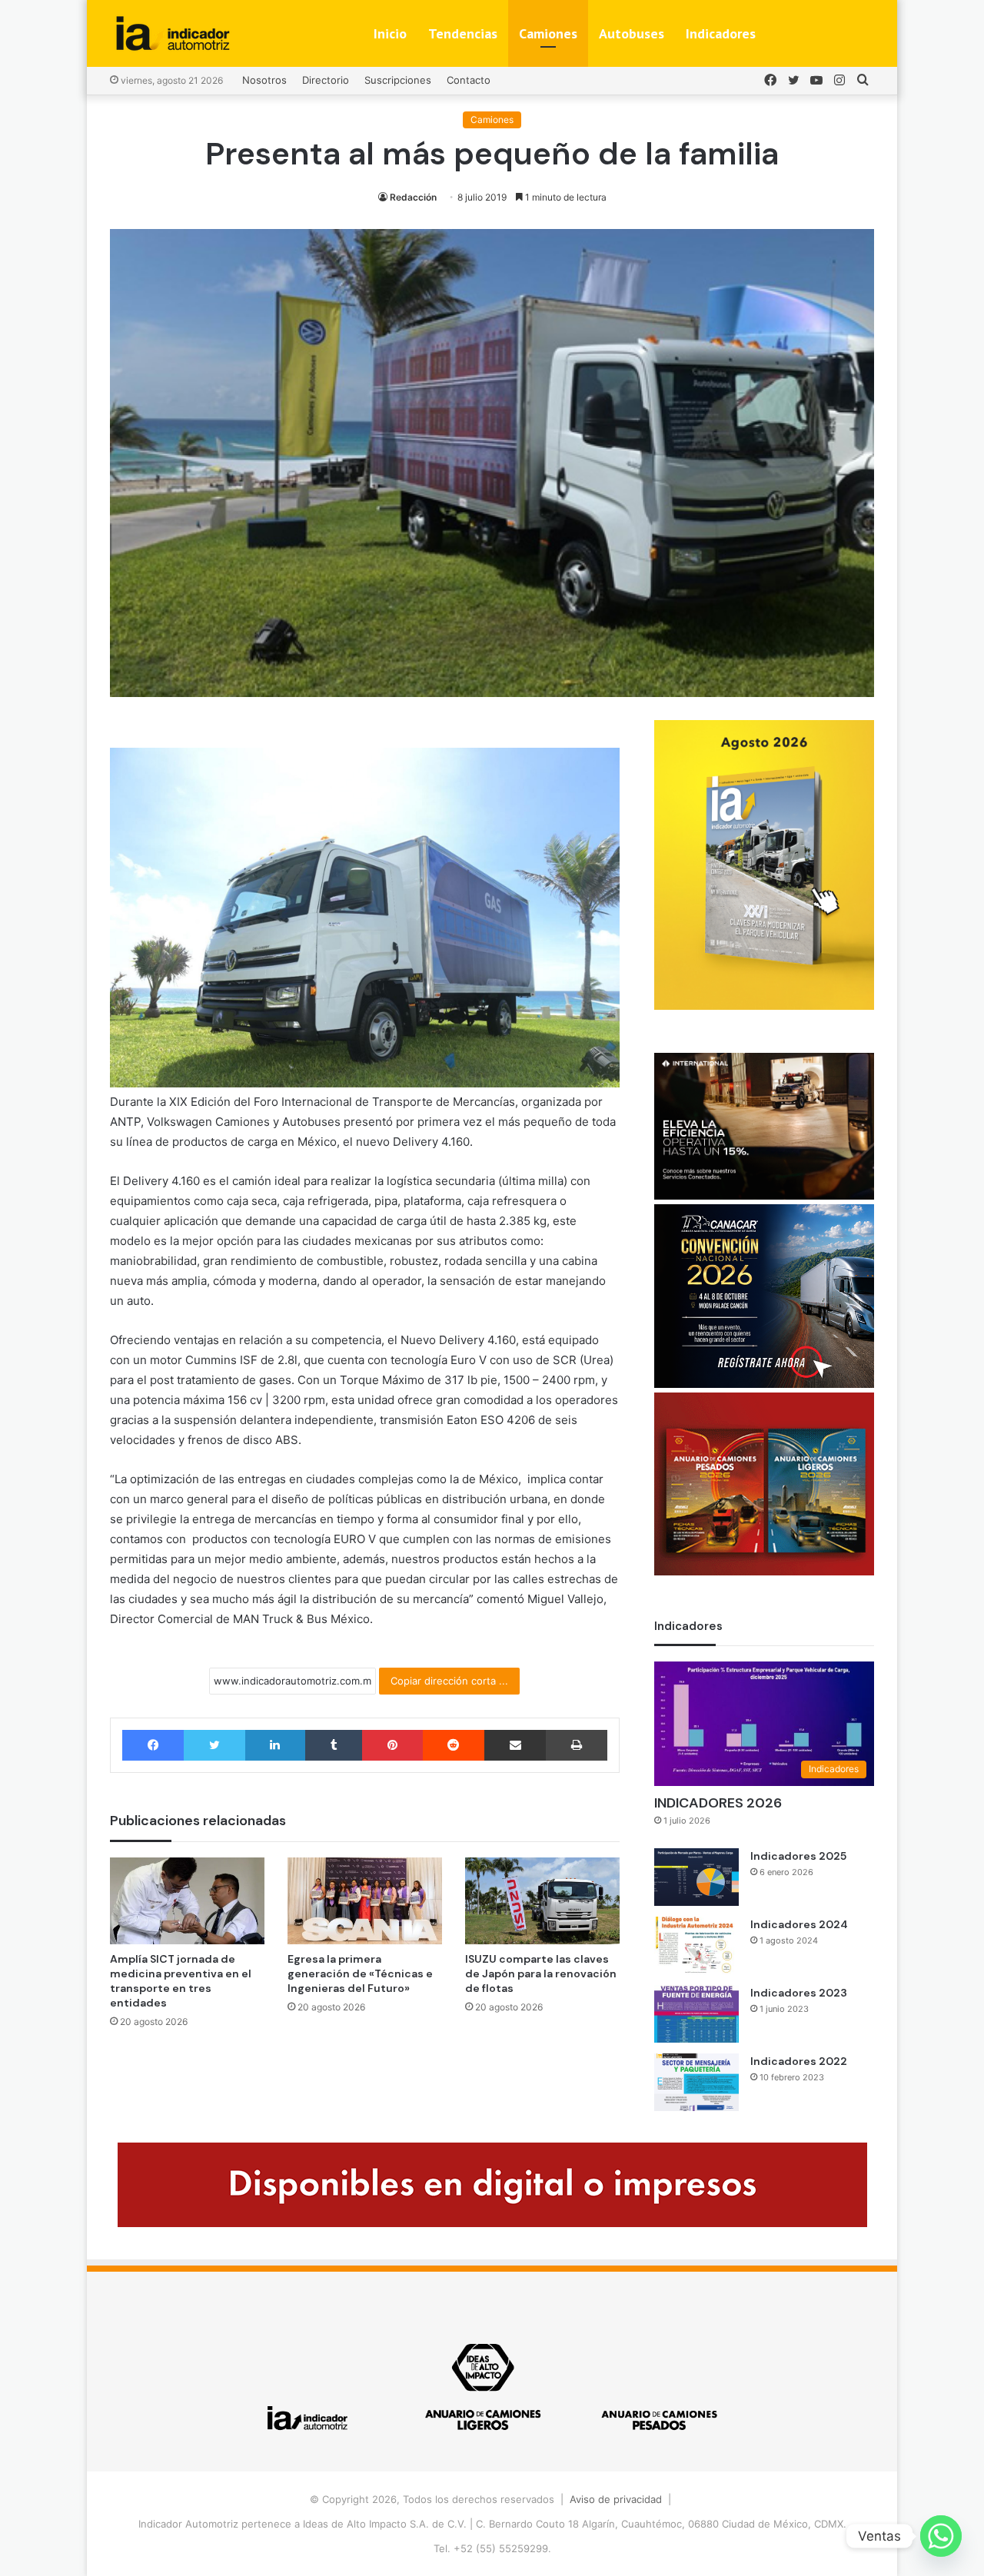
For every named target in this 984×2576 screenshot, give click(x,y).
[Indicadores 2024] (696, 1945)
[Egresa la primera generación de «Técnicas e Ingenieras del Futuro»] (365, 1901)
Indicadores (721, 33)
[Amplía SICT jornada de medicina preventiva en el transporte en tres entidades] (187, 1901)
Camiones (548, 33)
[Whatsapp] (941, 2536)
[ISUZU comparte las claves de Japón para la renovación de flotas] (542, 1901)
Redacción (413, 197)
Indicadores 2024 (799, 1924)
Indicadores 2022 (799, 2061)
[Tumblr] (334, 1745)
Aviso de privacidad (616, 2499)
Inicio (390, 33)
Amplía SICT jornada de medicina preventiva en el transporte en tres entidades (181, 1981)
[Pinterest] (392, 1745)
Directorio (326, 80)
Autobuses (632, 33)
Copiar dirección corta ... (449, 1681)
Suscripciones (398, 80)
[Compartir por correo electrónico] (515, 1745)
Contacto (469, 80)
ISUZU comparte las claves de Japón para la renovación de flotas (541, 1973)
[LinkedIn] (275, 1745)
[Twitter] (214, 1745)
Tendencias (463, 33)
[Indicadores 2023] (696, 2014)
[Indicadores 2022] (696, 2082)
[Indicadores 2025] (696, 1877)
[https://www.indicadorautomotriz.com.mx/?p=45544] (764, 1006)
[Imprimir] (576, 1745)
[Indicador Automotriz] (173, 33)
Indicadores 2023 (799, 1993)
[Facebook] (153, 1745)
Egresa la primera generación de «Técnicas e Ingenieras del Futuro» (360, 1973)
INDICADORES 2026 (718, 1803)
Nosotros (264, 80)
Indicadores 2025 (798, 1856)
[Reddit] (454, 1745)
